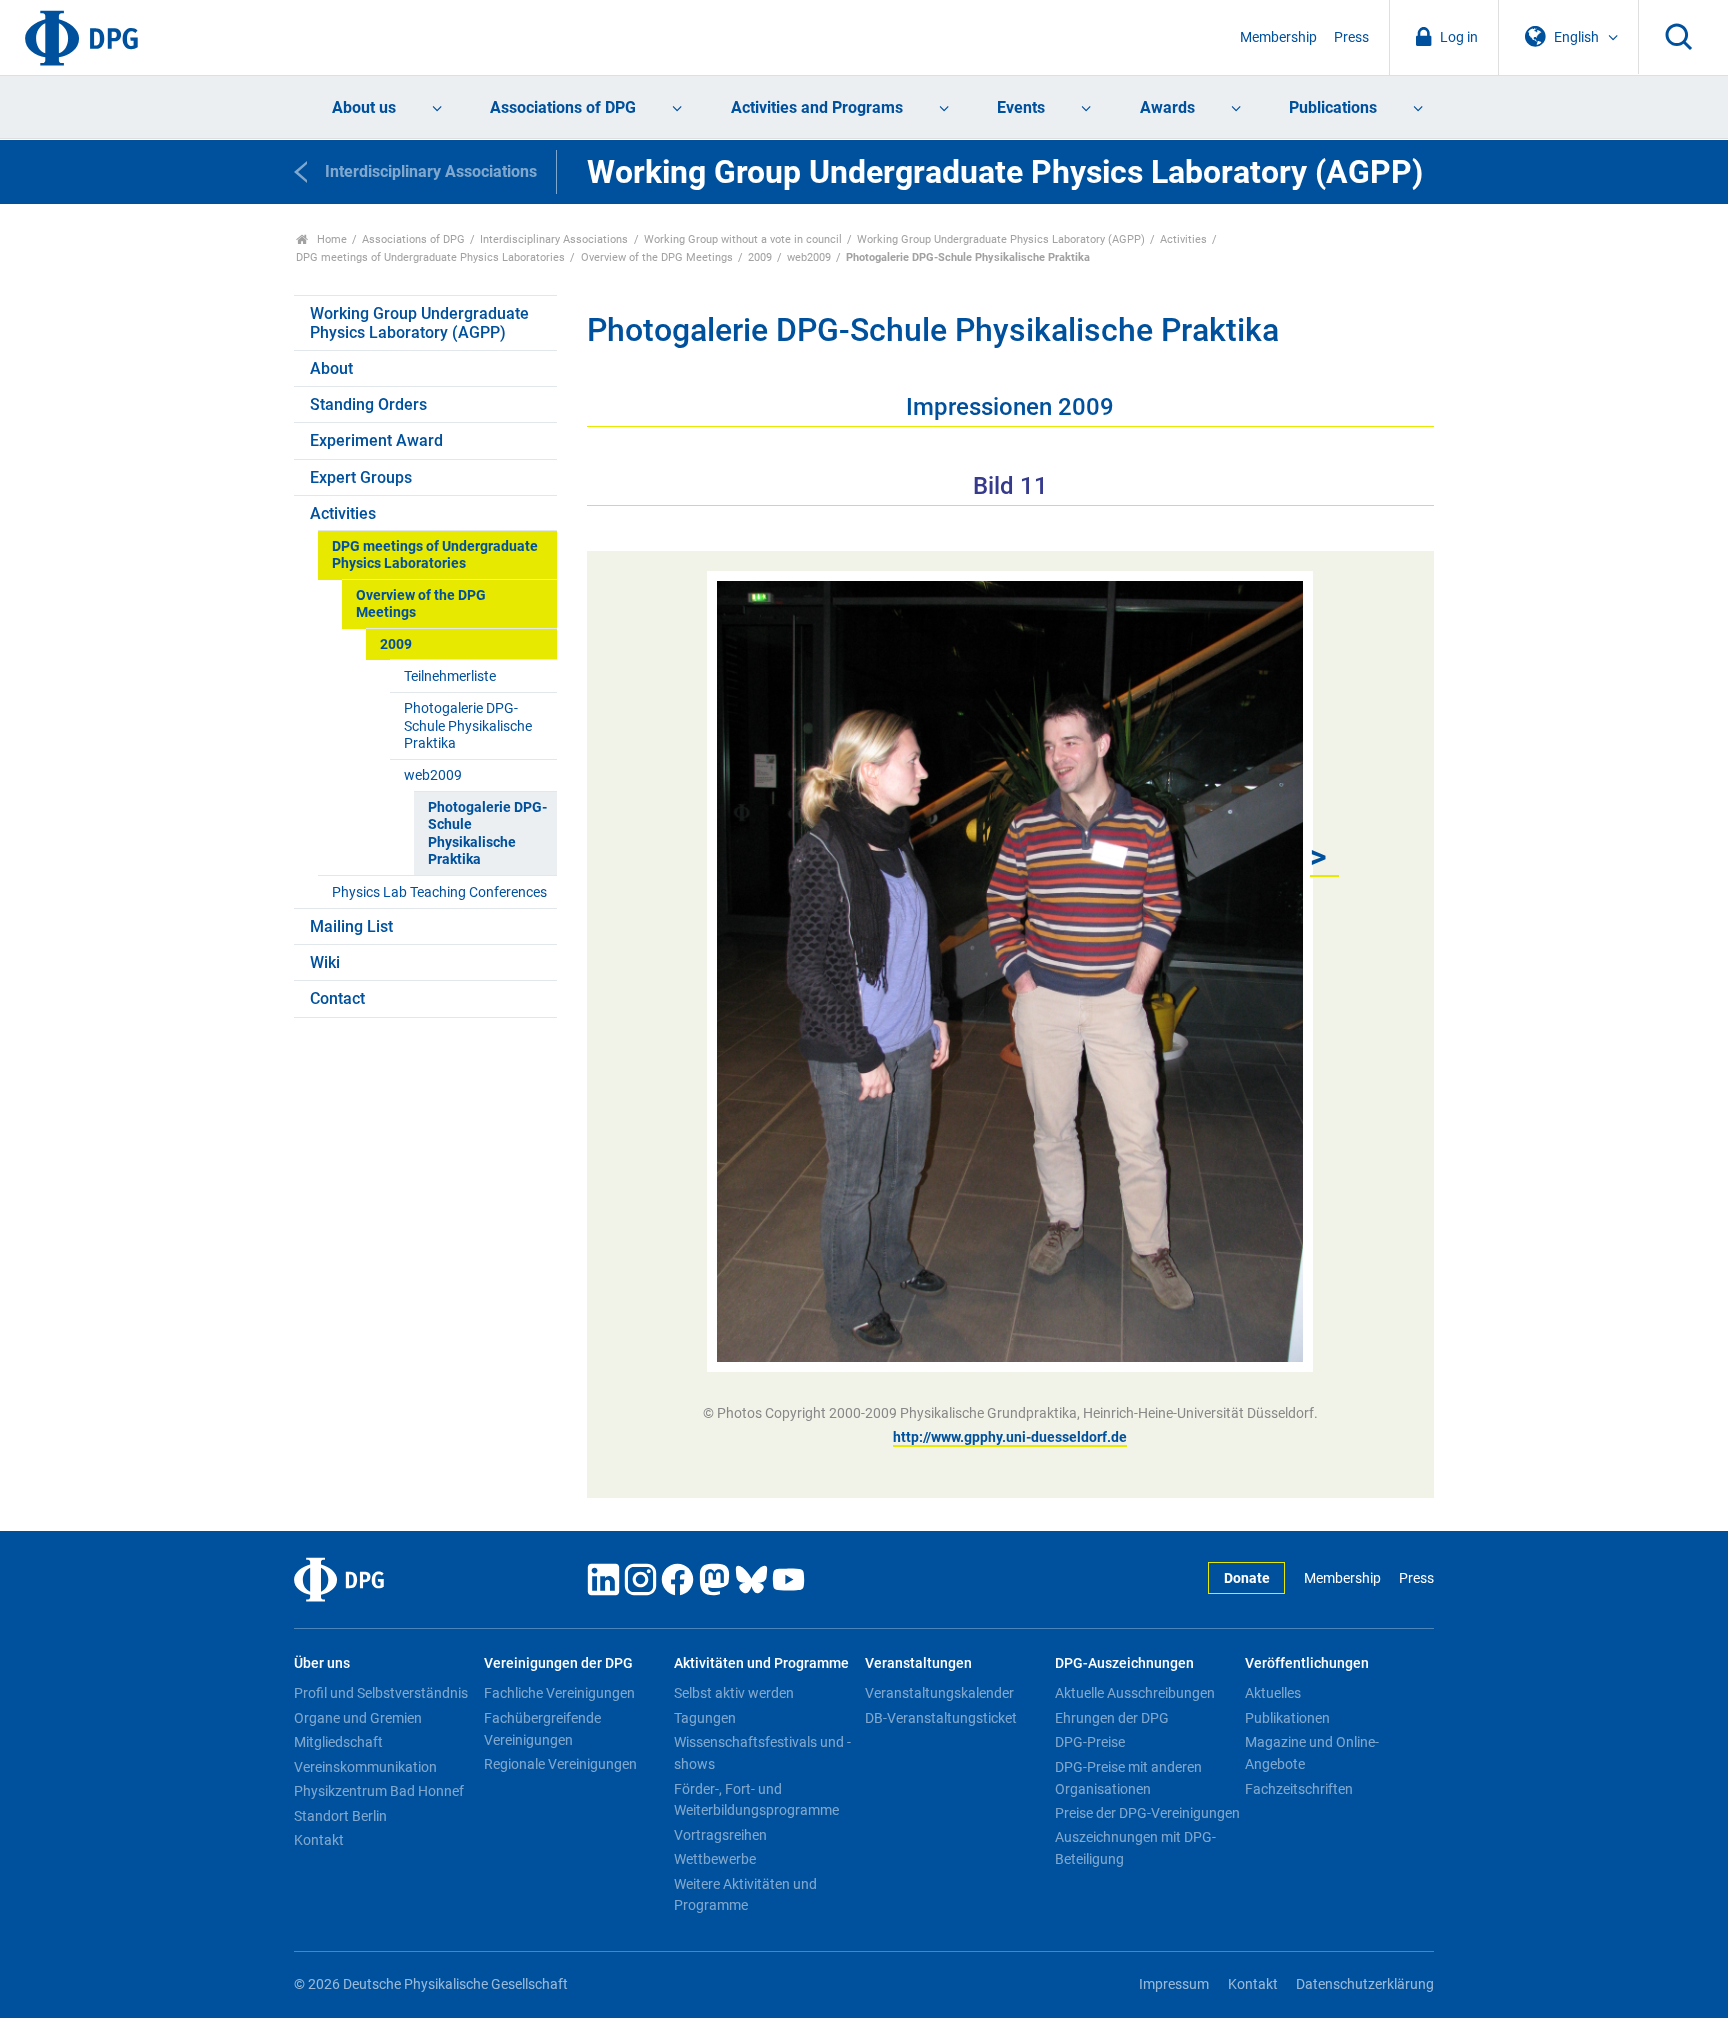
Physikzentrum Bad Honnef (379, 1791)
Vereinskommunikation (365, 1767)
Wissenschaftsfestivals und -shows (762, 1753)
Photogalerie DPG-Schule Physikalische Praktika (468, 726)
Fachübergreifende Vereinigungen (542, 1729)
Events (1021, 107)
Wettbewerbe (715, 1859)
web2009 (809, 257)
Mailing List (351, 926)
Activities (1183, 239)
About (331, 368)
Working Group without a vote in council (743, 239)
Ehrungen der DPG (1112, 1718)
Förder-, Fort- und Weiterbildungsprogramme (756, 1800)
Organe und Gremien (358, 1718)
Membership (1278, 37)
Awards (1167, 107)
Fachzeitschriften (1299, 1789)
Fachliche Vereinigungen (559, 1693)
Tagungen (705, 1718)
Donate (1247, 1578)
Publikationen (1287, 1718)
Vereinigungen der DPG (558, 1663)
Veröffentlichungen (1307, 1663)
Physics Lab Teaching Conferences (439, 892)
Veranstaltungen (918, 1663)
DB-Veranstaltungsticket (941, 1718)
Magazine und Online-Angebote (1312, 1753)
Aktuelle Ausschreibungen (1135, 1693)
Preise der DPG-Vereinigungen (1147, 1813)
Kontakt (319, 1840)
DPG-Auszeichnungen (1124, 1663)
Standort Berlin (340, 1816)
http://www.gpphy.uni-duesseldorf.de (1010, 1437)
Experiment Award (376, 440)
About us (364, 107)
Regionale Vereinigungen (560, 1764)
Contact (337, 998)
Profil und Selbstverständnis (381, 1693)
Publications (1333, 107)
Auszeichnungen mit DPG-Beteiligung (1135, 1848)
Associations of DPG (563, 107)
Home (330, 239)
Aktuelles (1273, 1693)
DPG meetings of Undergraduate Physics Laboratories (430, 257)
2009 (760, 257)
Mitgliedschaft (338, 1742)
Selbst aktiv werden (734, 1693)
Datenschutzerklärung (1365, 1984)
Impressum (1174, 1984)
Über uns (322, 1663)
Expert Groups (361, 477)
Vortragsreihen (720, 1835)
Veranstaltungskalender (939, 1693)
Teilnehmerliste (450, 676)
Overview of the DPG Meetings (657, 257)
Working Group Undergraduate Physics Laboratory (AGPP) (1001, 239)
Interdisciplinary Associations (554, 239)
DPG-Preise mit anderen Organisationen (1128, 1778)
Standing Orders (368, 404)
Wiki (325, 962)
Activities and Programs (817, 107)
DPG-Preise (1090, 1742)
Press (1351, 37)
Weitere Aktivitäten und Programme (745, 1895)
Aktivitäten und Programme (761, 1663)
